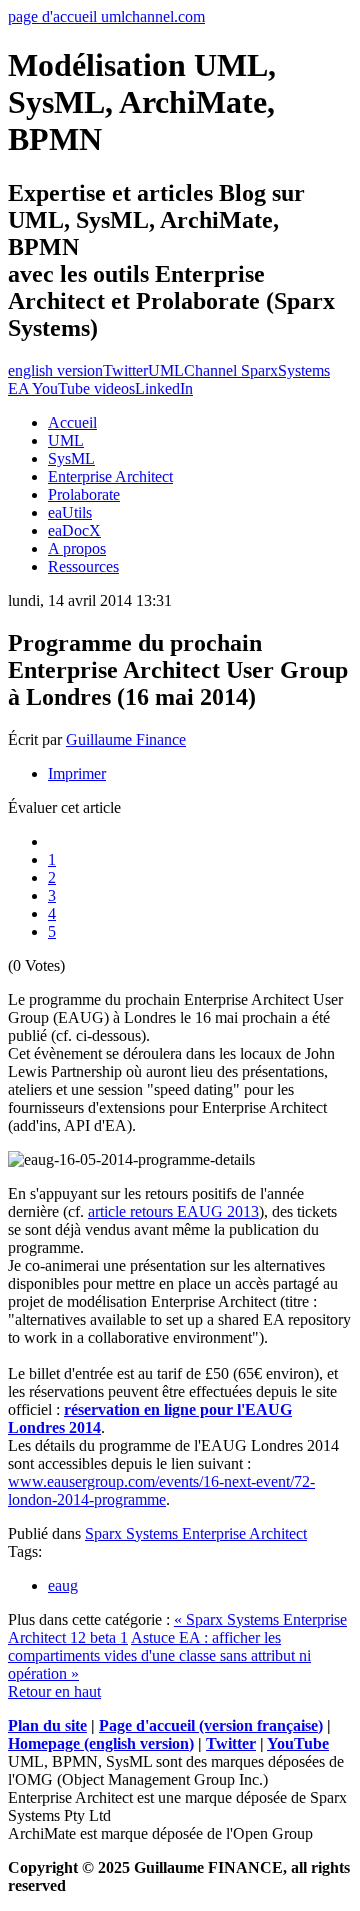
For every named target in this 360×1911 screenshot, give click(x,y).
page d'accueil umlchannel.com (106, 16)
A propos (77, 548)
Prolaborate (84, 494)
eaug (63, 1585)
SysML (71, 458)
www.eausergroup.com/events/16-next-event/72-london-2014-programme (161, 1490)
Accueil (72, 422)
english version (55, 370)
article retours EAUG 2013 (173, 1211)
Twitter (125, 370)
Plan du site (47, 1725)
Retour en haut (54, 1691)
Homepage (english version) (101, 1743)
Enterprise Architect (110, 476)
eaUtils (70, 512)
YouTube (298, 1743)
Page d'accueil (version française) (211, 1725)
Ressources (83, 566)
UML (66, 440)
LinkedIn (164, 388)
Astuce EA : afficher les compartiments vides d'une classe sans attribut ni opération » (159, 1655)
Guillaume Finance (126, 739)
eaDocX (74, 530)
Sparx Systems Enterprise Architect (196, 1533)
